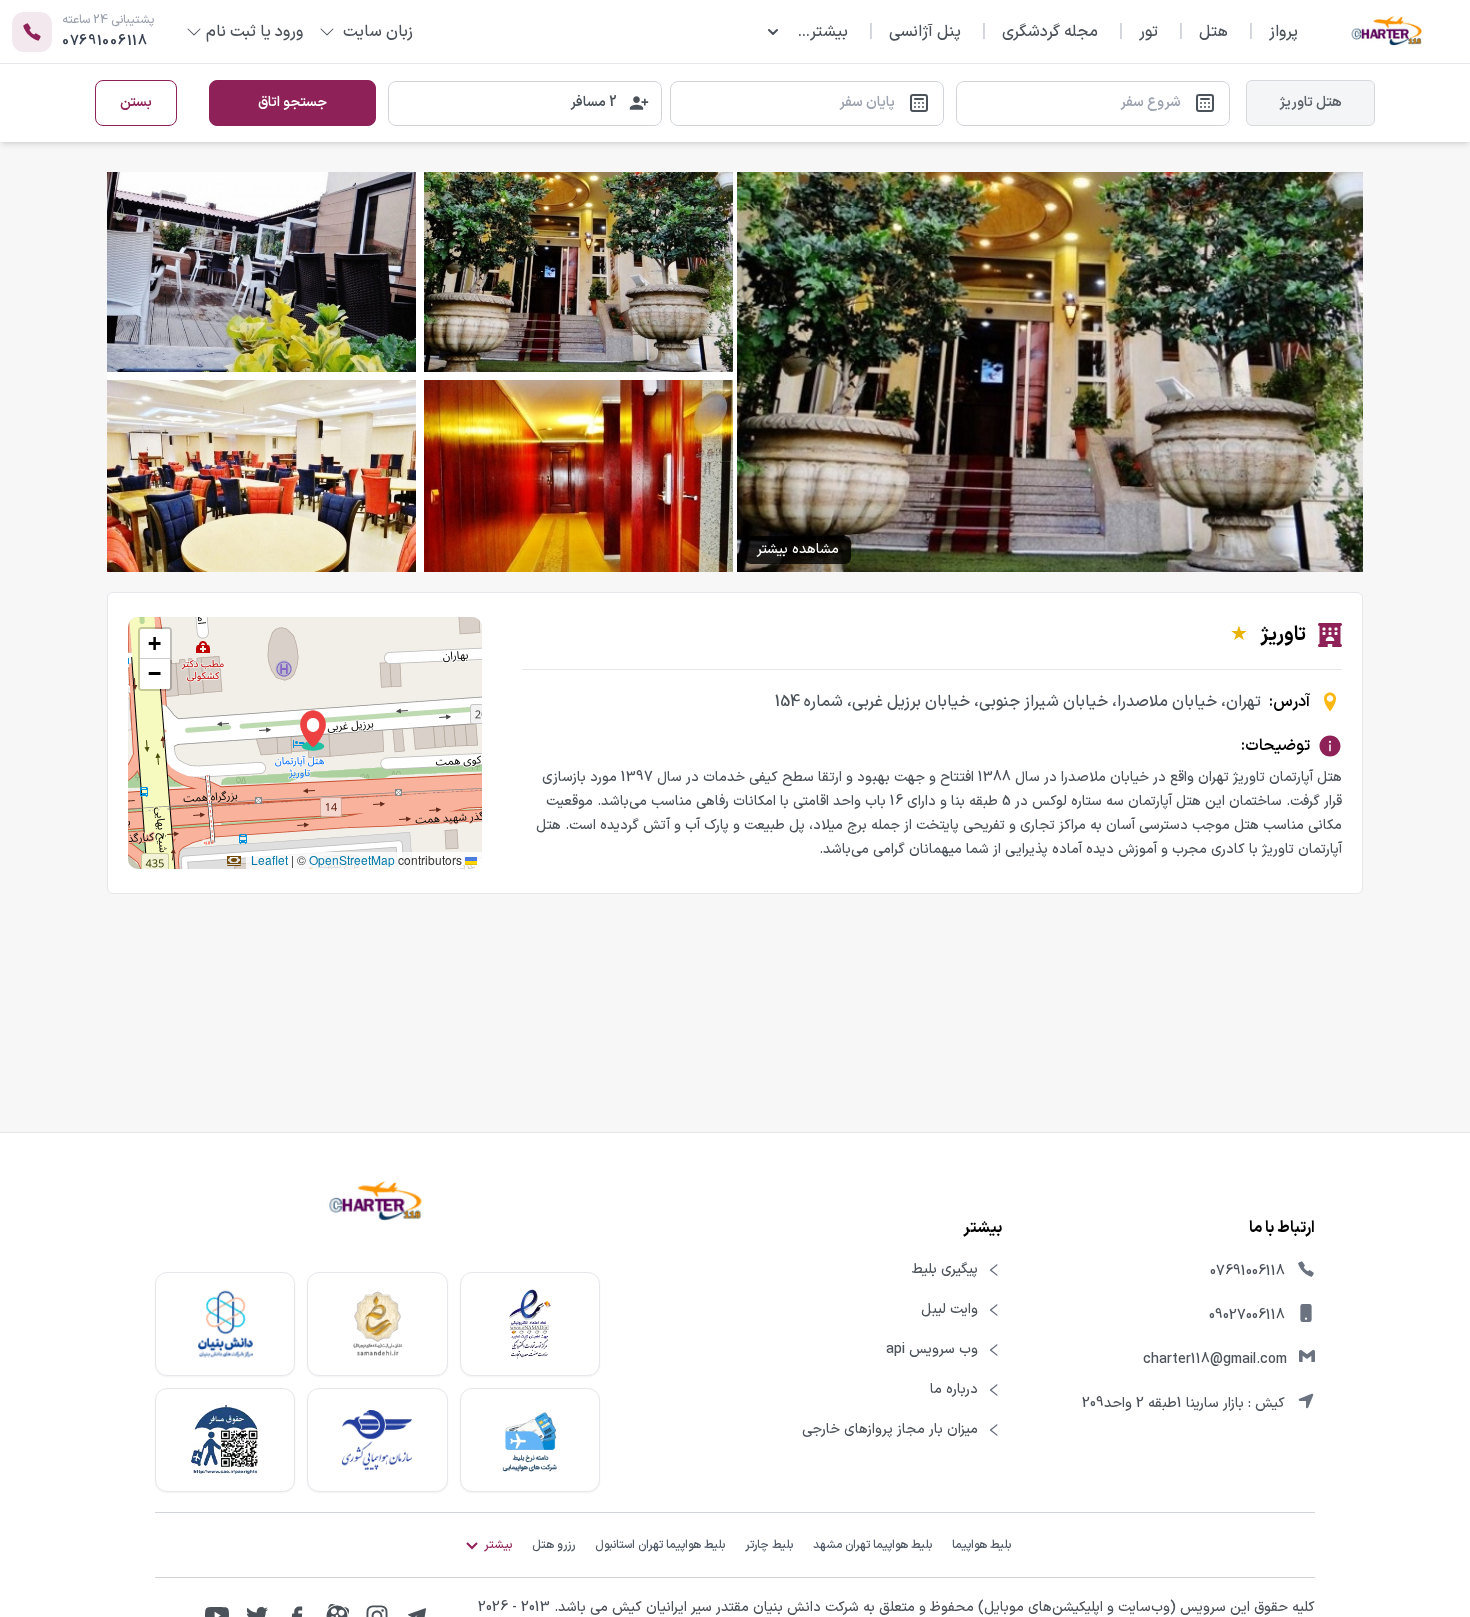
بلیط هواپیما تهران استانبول (660, 1545)
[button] (313, 730)
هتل (1213, 32)
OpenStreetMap (352, 859)
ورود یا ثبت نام (254, 32)
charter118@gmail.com (1215, 1359)
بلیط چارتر (769, 1545)
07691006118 (1247, 1271)
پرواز (1283, 32)
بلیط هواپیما (981, 1545)
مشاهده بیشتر (798, 549)
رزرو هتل (553, 1545)
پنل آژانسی (925, 32)
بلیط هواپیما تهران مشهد (872, 1545)
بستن (136, 102)
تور (1148, 32)
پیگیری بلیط (945, 1270)
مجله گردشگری (1050, 32)
